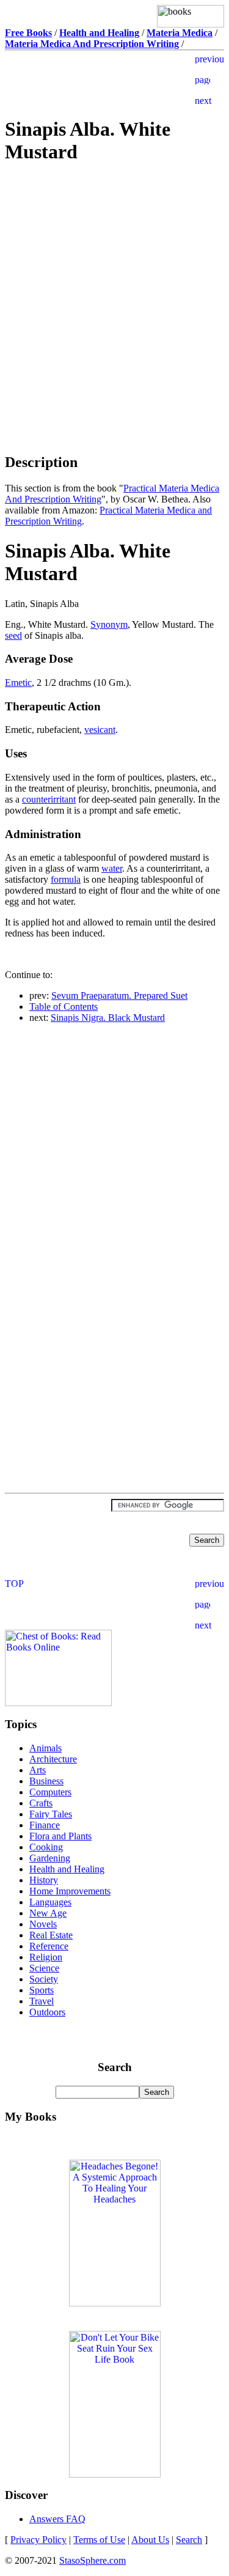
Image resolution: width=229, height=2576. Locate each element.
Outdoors (47, 2012)
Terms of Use (99, 2540)
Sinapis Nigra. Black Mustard (108, 1018)
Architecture (53, 1759)
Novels (43, 1924)
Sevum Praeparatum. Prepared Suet (119, 995)
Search (189, 2540)
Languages (50, 1902)
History (44, 1880)
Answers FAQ (57, 2519)
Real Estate (51, 1935)
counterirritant (49, 799)
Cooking (46, 1847)
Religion (46, 1957)
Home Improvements (70, 1891)
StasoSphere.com (93, 2560)
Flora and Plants (60, 1836)
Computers (50, 1792)
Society (44, 1979)
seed (13, 635)
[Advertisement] (115, 262)
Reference (49, 1946)
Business (46, 1781)
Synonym (109, 624)
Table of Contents (64, 1006)
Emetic (18, 683)
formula (66, 879)
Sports (42, 1990)
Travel (42, 2001)
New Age (48, 1913)
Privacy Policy (38, 2540)
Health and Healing (67, 1869)
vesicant (100, 730)
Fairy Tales (51, 1814)
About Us (150, 2540)
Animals (45, 1748)
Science (44, 1968)
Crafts (41, 1803)
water (112, 868)
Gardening (50, 1858)
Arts (38, 1770)
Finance (45, 1825)
